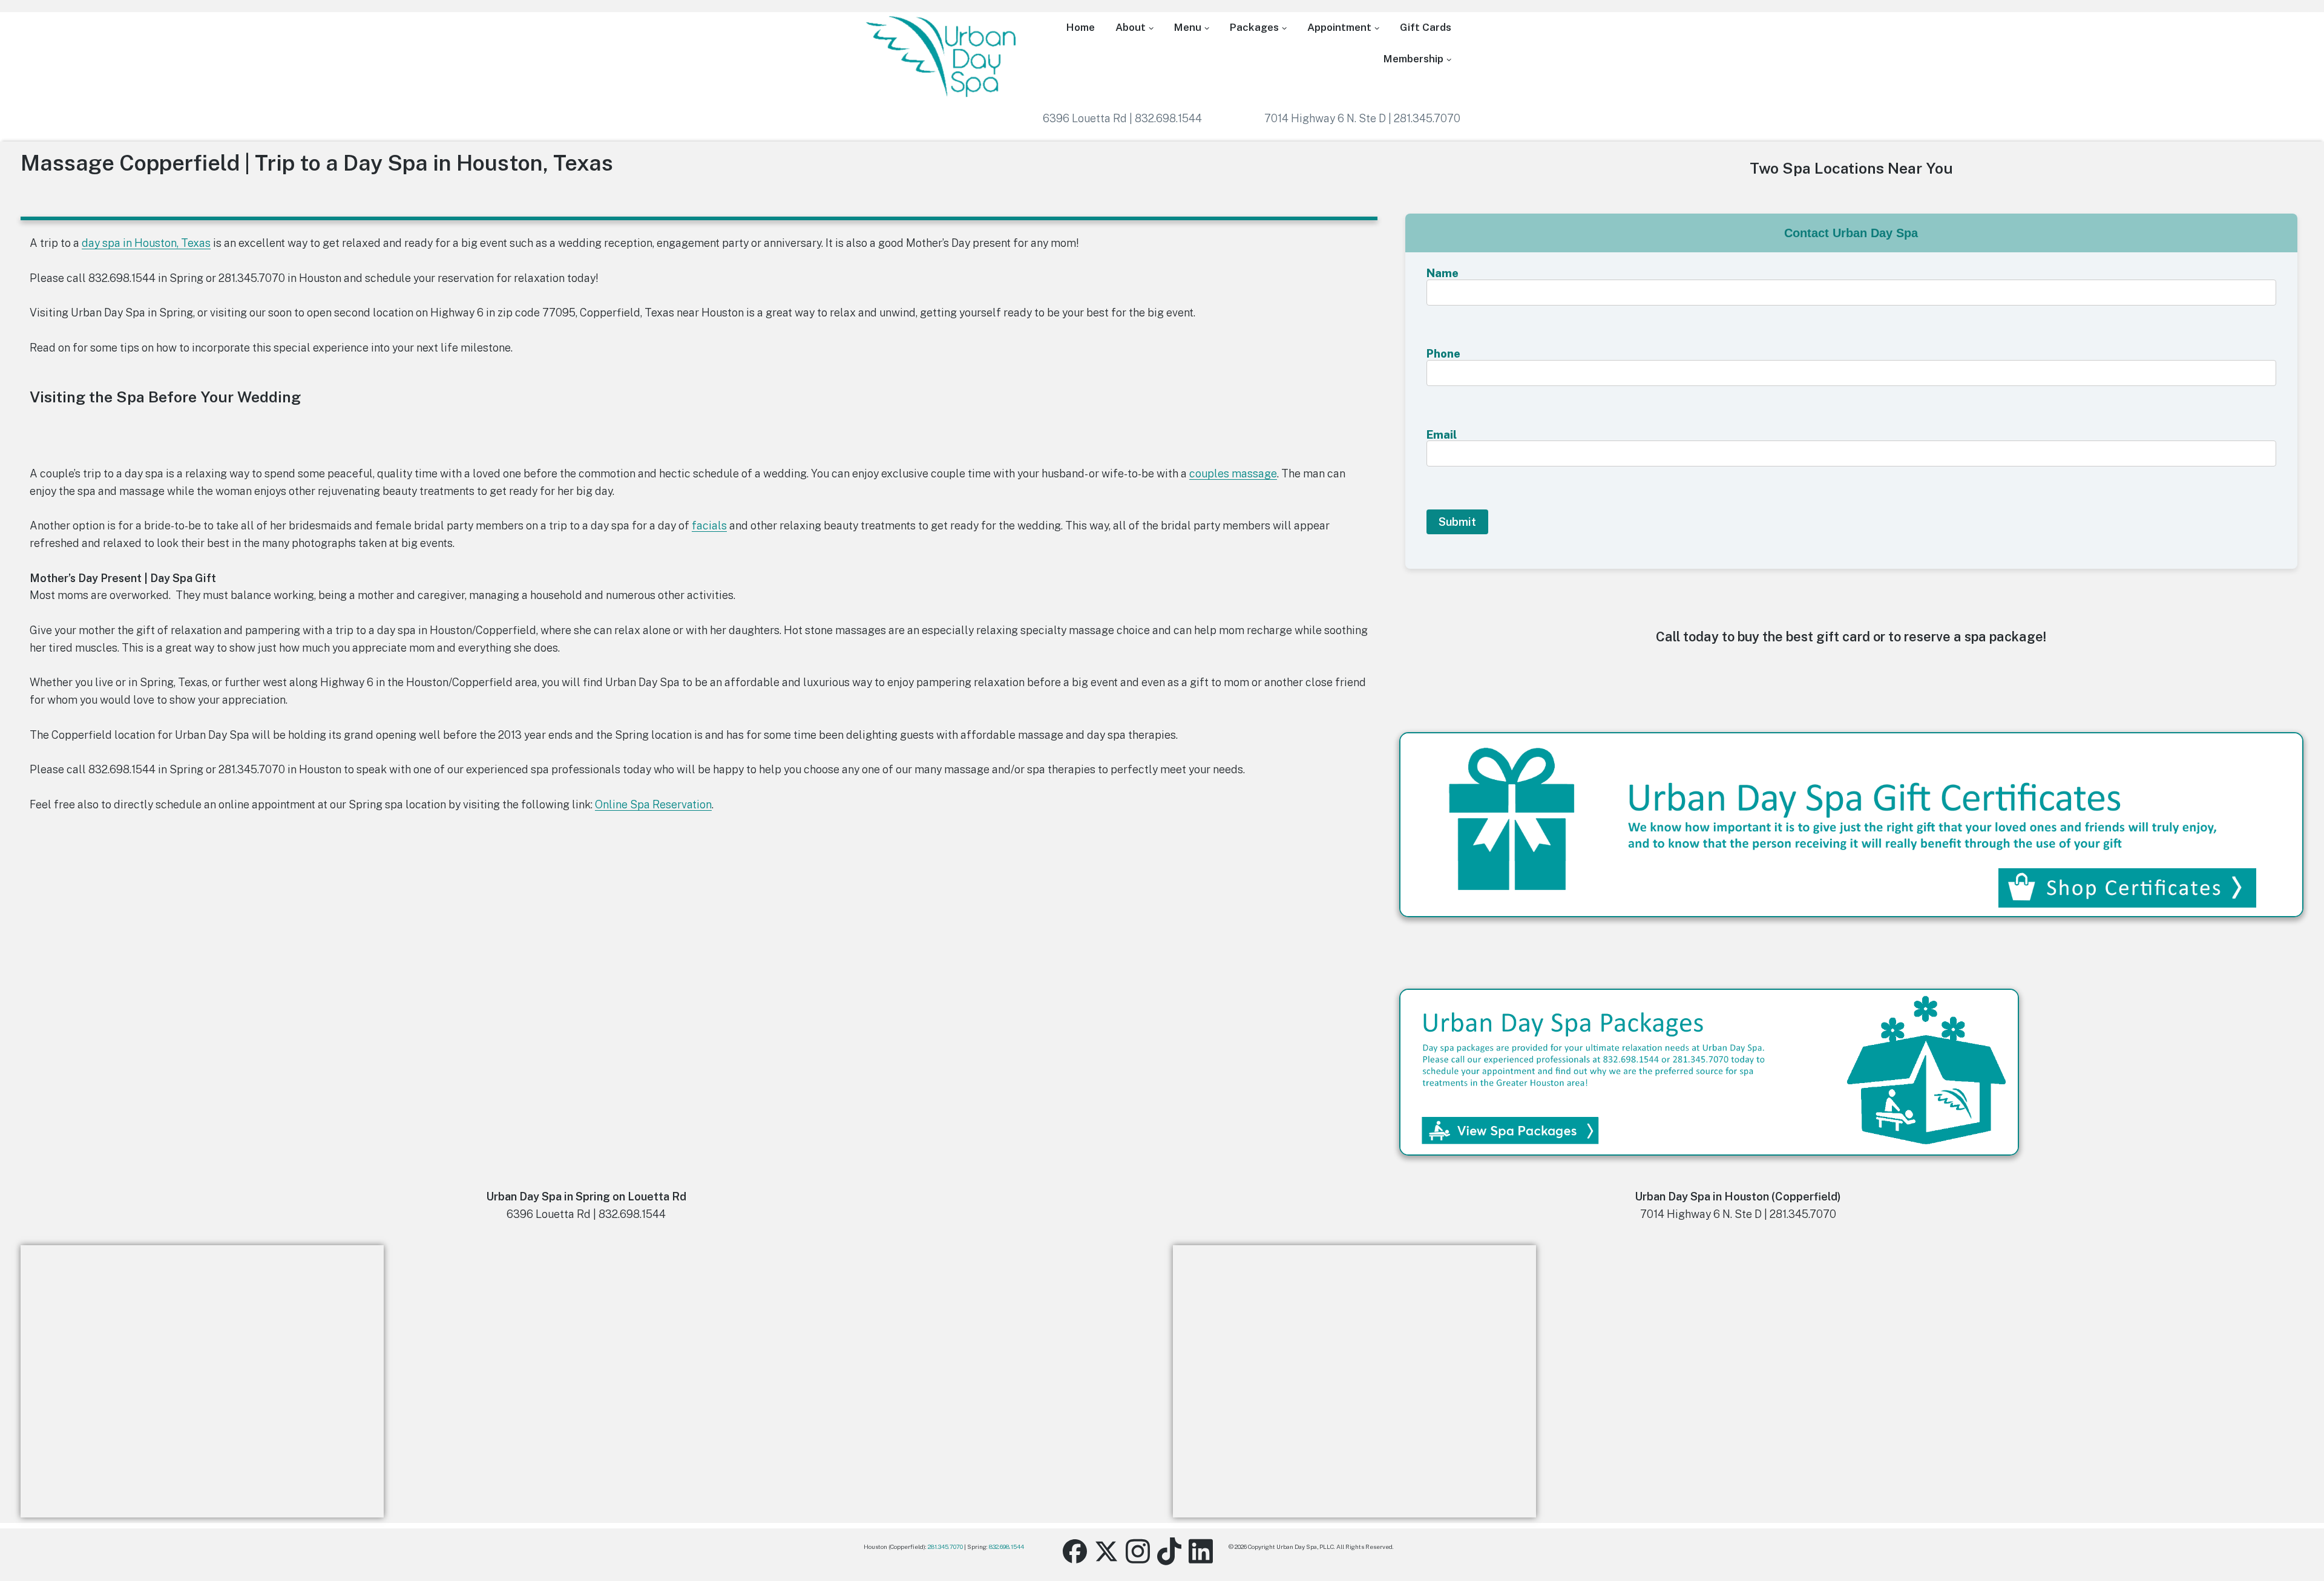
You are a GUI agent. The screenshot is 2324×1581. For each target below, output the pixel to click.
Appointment (1339, 27)
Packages (1254, 27)
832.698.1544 (1006, 1547)
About (1131, 27)
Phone (1443, 354)
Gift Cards (1426, 27)
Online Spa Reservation (653, 804)
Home (1081, 27)
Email (1442, 435)
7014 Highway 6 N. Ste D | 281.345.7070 (1362, 118)
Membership (1413, 59)
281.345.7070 (945, 1547)
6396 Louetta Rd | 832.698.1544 (1122, 118)
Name (1443, 273)
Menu (1188, 27)
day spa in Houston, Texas (146, 243)
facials (709, 525)
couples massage (1233, 473)
